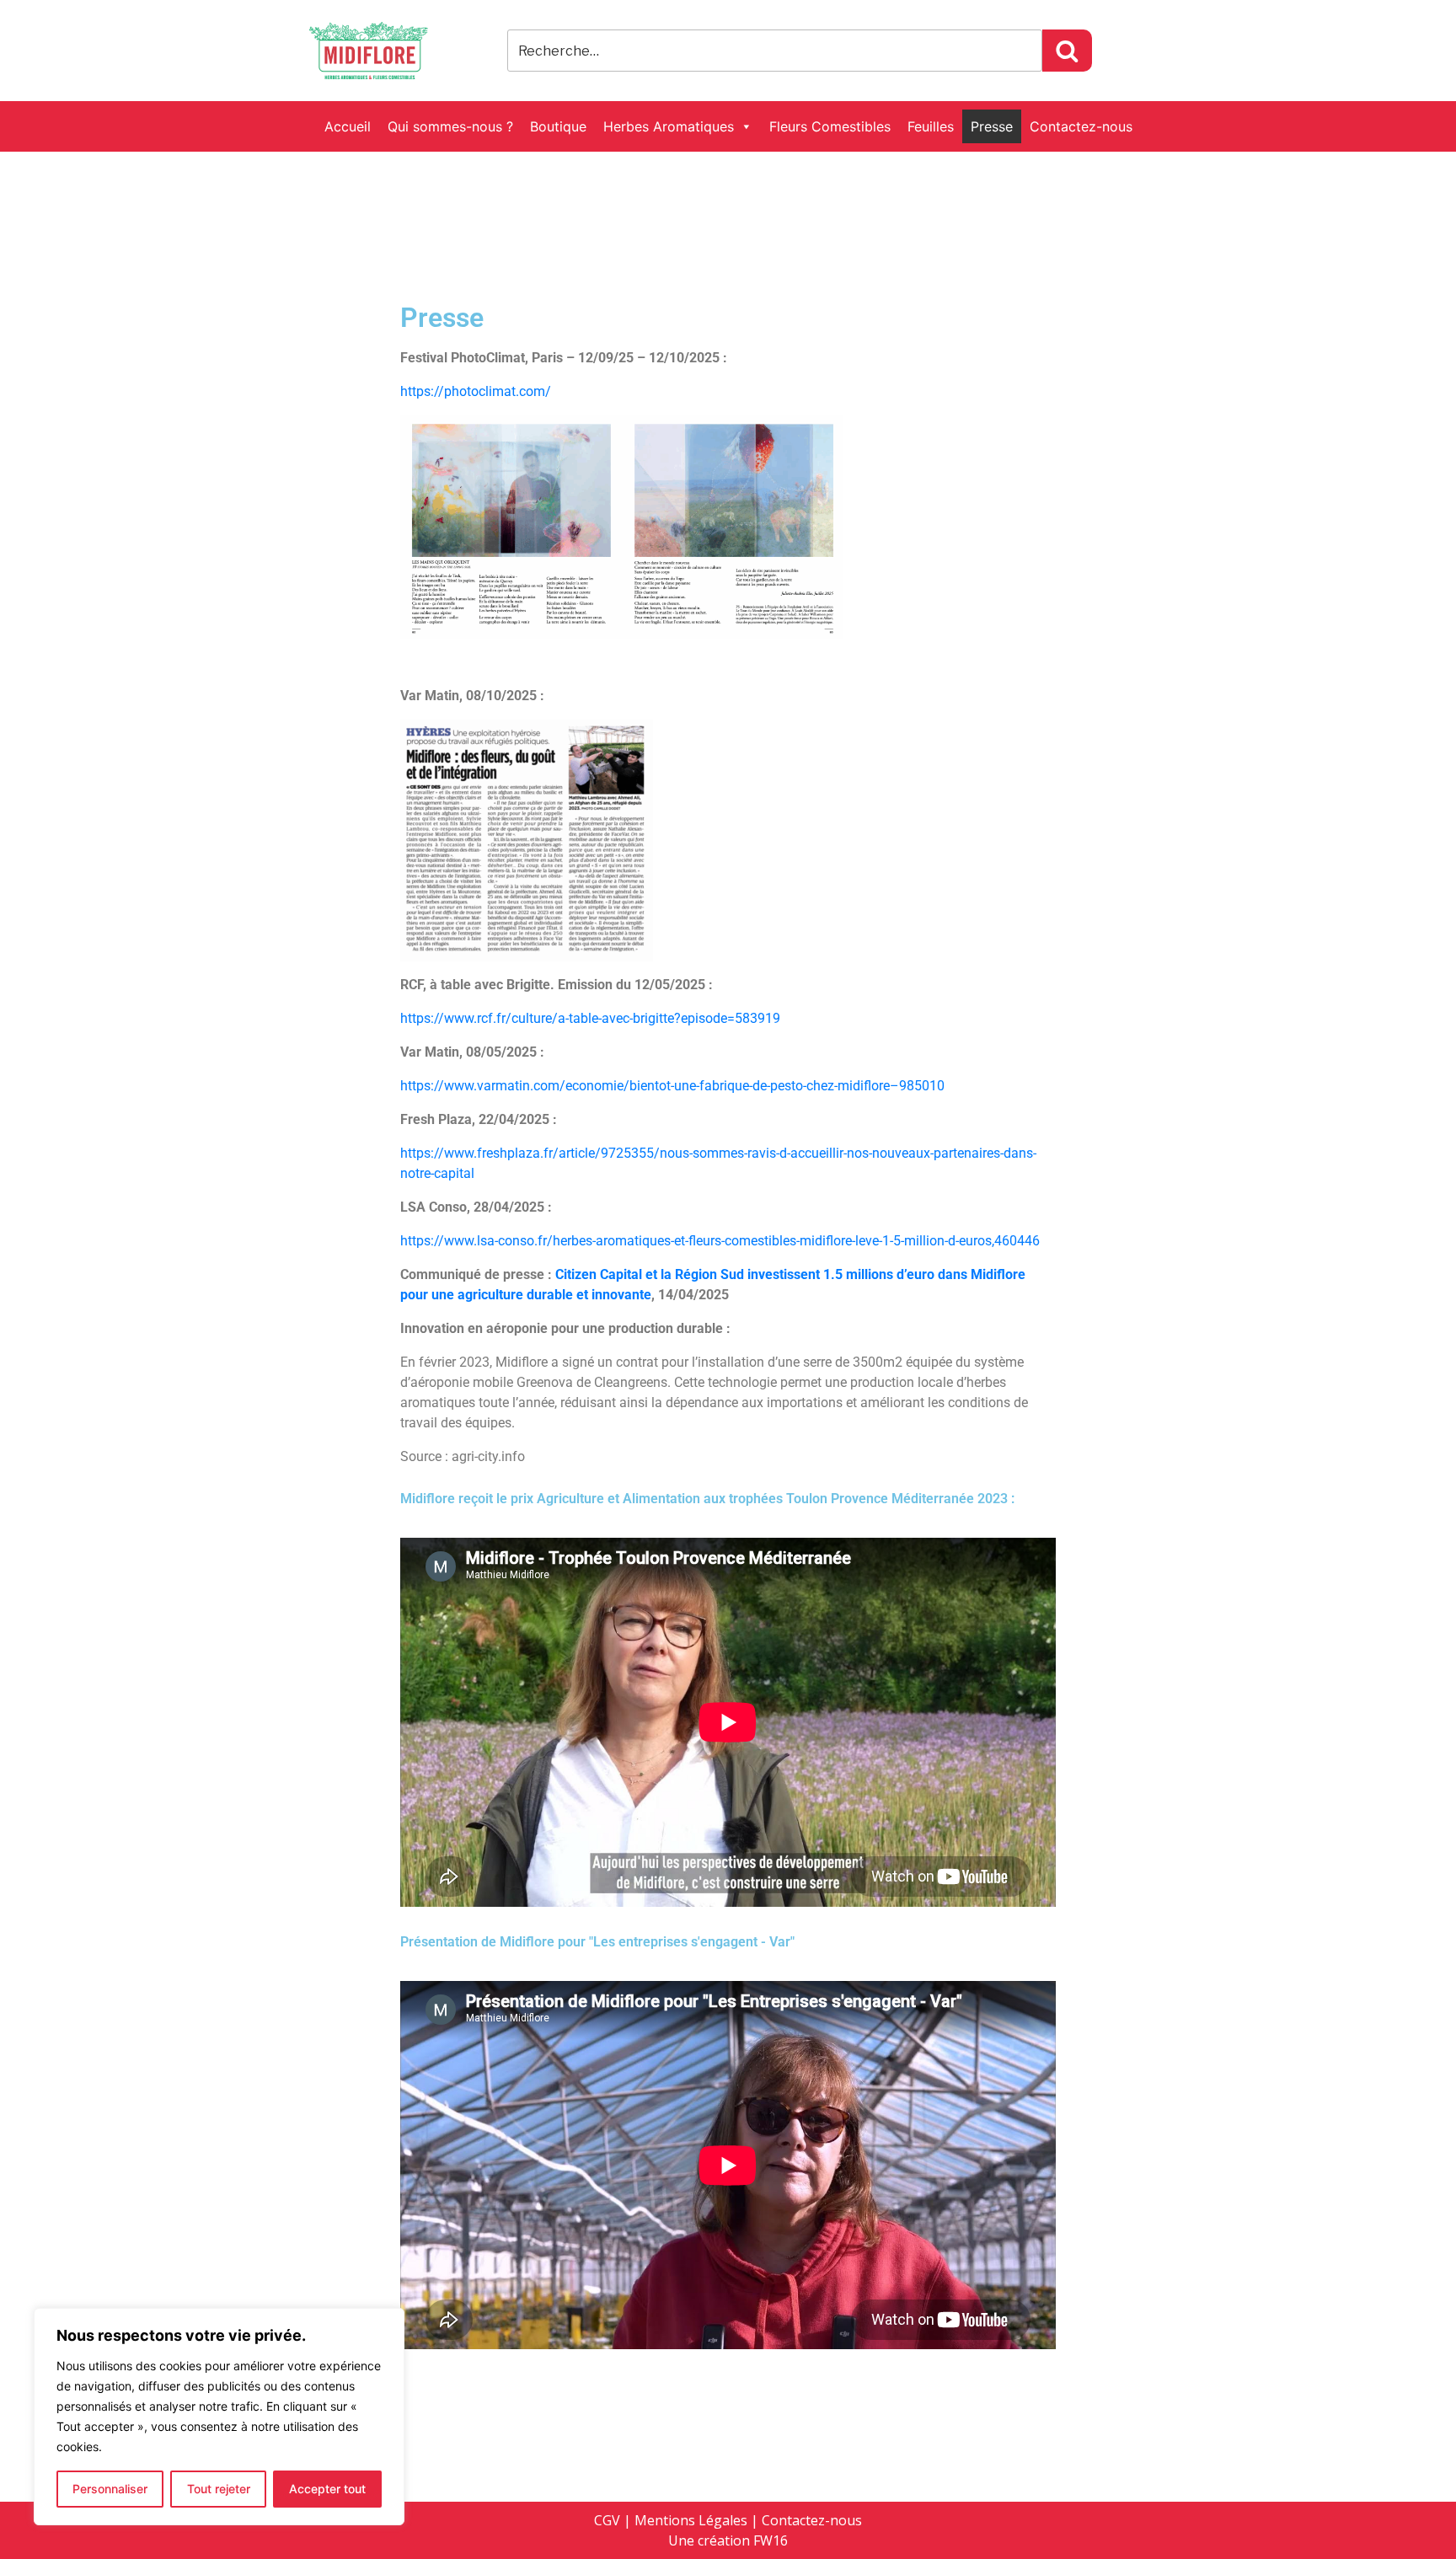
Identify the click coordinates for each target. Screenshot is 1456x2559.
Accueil (348, 126)
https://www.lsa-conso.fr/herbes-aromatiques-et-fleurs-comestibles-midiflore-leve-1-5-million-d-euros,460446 (720, 1241)
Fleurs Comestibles (830, 126)
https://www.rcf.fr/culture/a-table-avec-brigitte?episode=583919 (590, 1018)
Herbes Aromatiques (669, 126)
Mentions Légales (691, 2520)
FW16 (771, 2540)
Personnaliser (110, 2489)
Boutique (558, 126)
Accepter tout (327, 2489)
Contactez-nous (1081, 126)
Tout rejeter (219, 2489)
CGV (607, 2520)
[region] (219, 2417)
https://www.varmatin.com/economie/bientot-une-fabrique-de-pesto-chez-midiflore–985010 (672, 1086)
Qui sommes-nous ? (450, 126)
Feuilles (931, 126)
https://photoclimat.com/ (476, 391)
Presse (992, 126)
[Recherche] (1067, 51)
